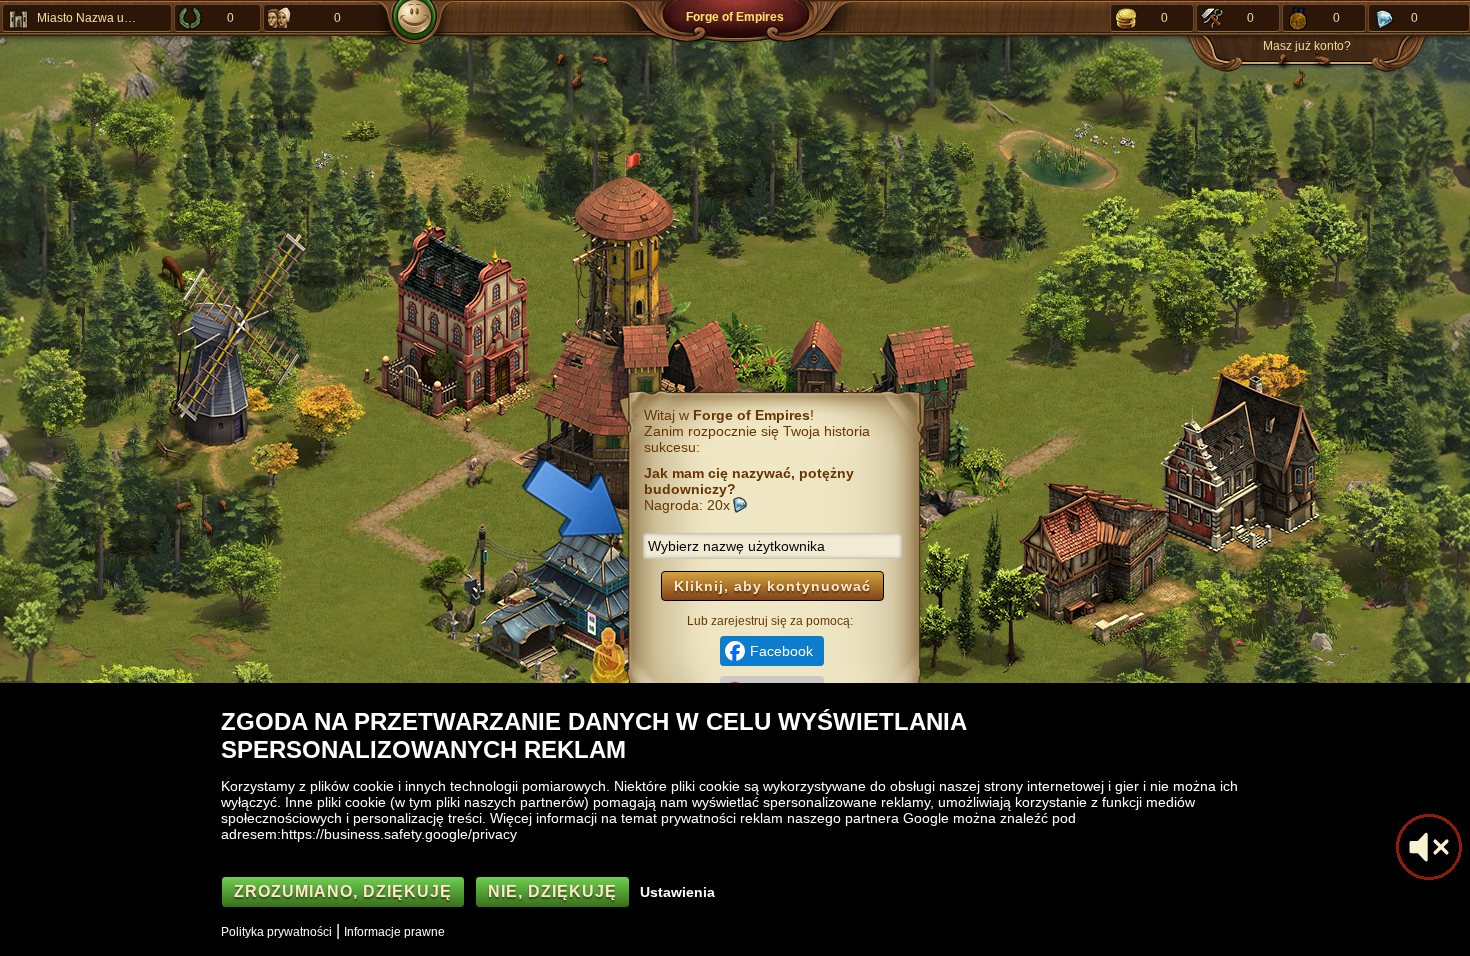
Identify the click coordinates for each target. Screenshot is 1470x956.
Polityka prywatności (276, 932)
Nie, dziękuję (552, 891)
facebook (781, 651)
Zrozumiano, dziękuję (343, 891)
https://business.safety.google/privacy (399, 834)
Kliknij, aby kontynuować (772, 586)
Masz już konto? (1307, 46)
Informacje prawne (394, 932)
